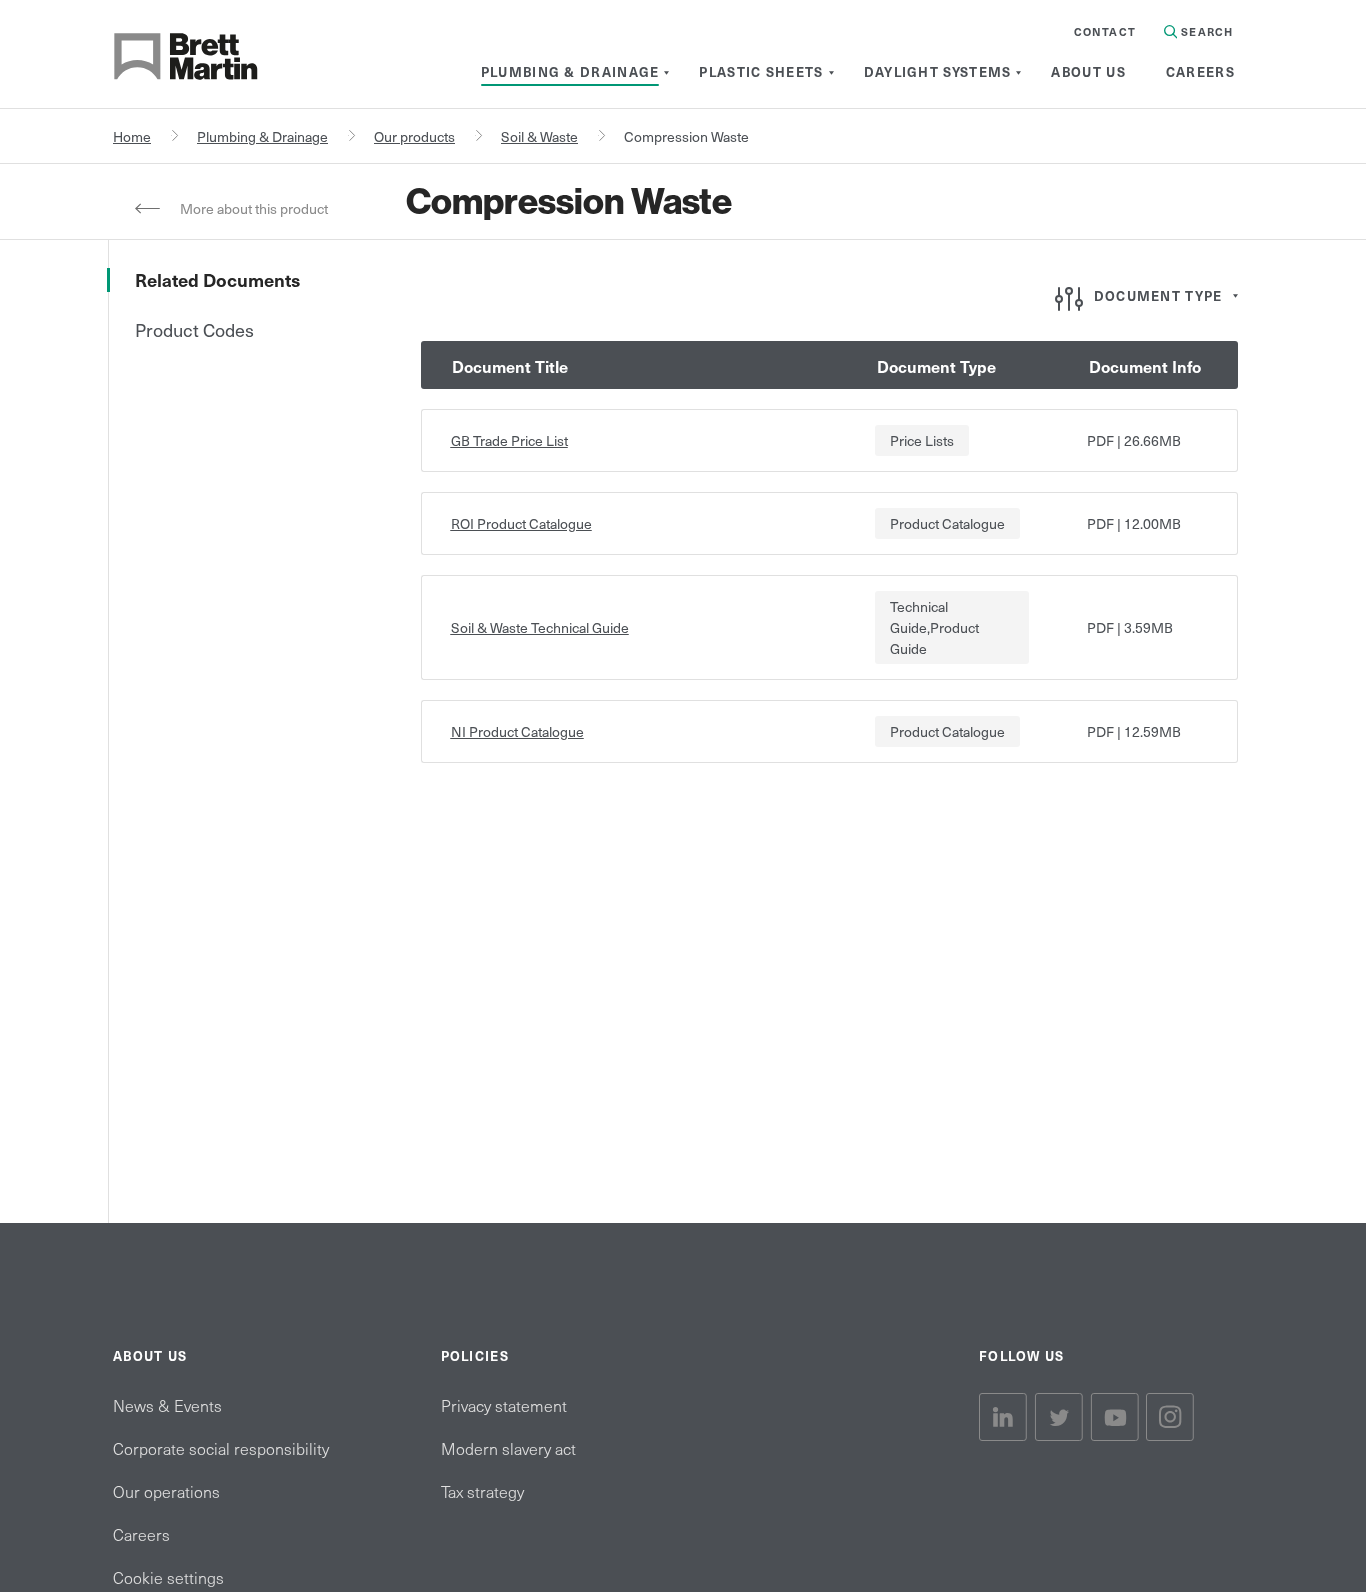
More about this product (254, 208)
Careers (141, 1534)
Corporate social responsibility (221, 1448)
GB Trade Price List (509, 440)
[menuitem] (570, 72)
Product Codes (194, 329)
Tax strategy (482, 1491)
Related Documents (217, 279)
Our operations (166, 1491)
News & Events (167, 1405)
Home (132, 136)
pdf (1100, 440)
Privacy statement (504, 1405)
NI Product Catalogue (517, 731)
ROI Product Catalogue (521, 523)
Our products (414, 136)
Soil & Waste (539, 136)
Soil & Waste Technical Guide (540, 627)
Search (1205, 31)
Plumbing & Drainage (262, 136)
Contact (1105, 31)
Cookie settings (168, 1577)
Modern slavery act (508, 1448)
